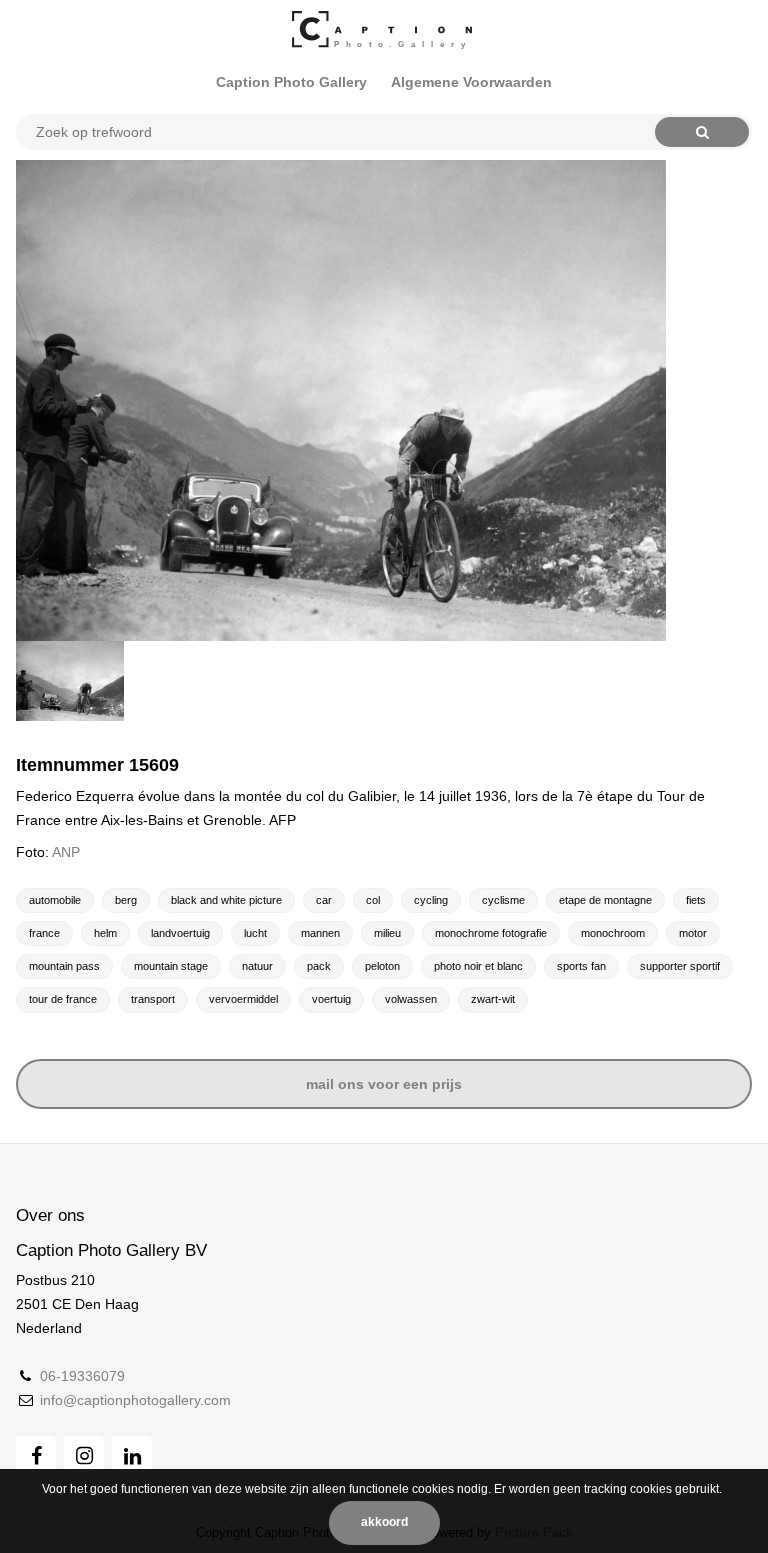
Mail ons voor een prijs (384, 1084)
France (44, 933)
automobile (55, 900)
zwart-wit (493, 999)
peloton (382, 966)
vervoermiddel (243, 999)
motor (693, 933)
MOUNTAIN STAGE (171, 966)
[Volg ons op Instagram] (84, 1456)
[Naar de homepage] (384, 30)
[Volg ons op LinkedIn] (132, 1456)
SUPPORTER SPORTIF (680, 966)
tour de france (63, 999)
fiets (696, 900)
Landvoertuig (180, 933)
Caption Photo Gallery (291, 82)
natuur (257, 966)
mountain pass (64, 966)
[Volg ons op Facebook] (36, 1456)
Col (373, 900)
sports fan (581, 966)
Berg (126, 900)
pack (319, 966)
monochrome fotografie (491, 933)
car (324, 900)
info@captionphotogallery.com (135, 1400)
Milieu (387, 933)
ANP (66, 852)
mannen (320, 933)
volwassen (411, 999)
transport (153, 999)
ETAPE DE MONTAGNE (605, 900)
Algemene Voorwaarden (471, 82)
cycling (431, 900)
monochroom (613, 933)
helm (105, 933)
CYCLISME (503, 900)
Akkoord (384, 1522)
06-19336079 (82, 1376)
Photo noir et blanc (478, 966)
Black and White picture (226, 900)
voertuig (331, 999)
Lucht (255, 933)
